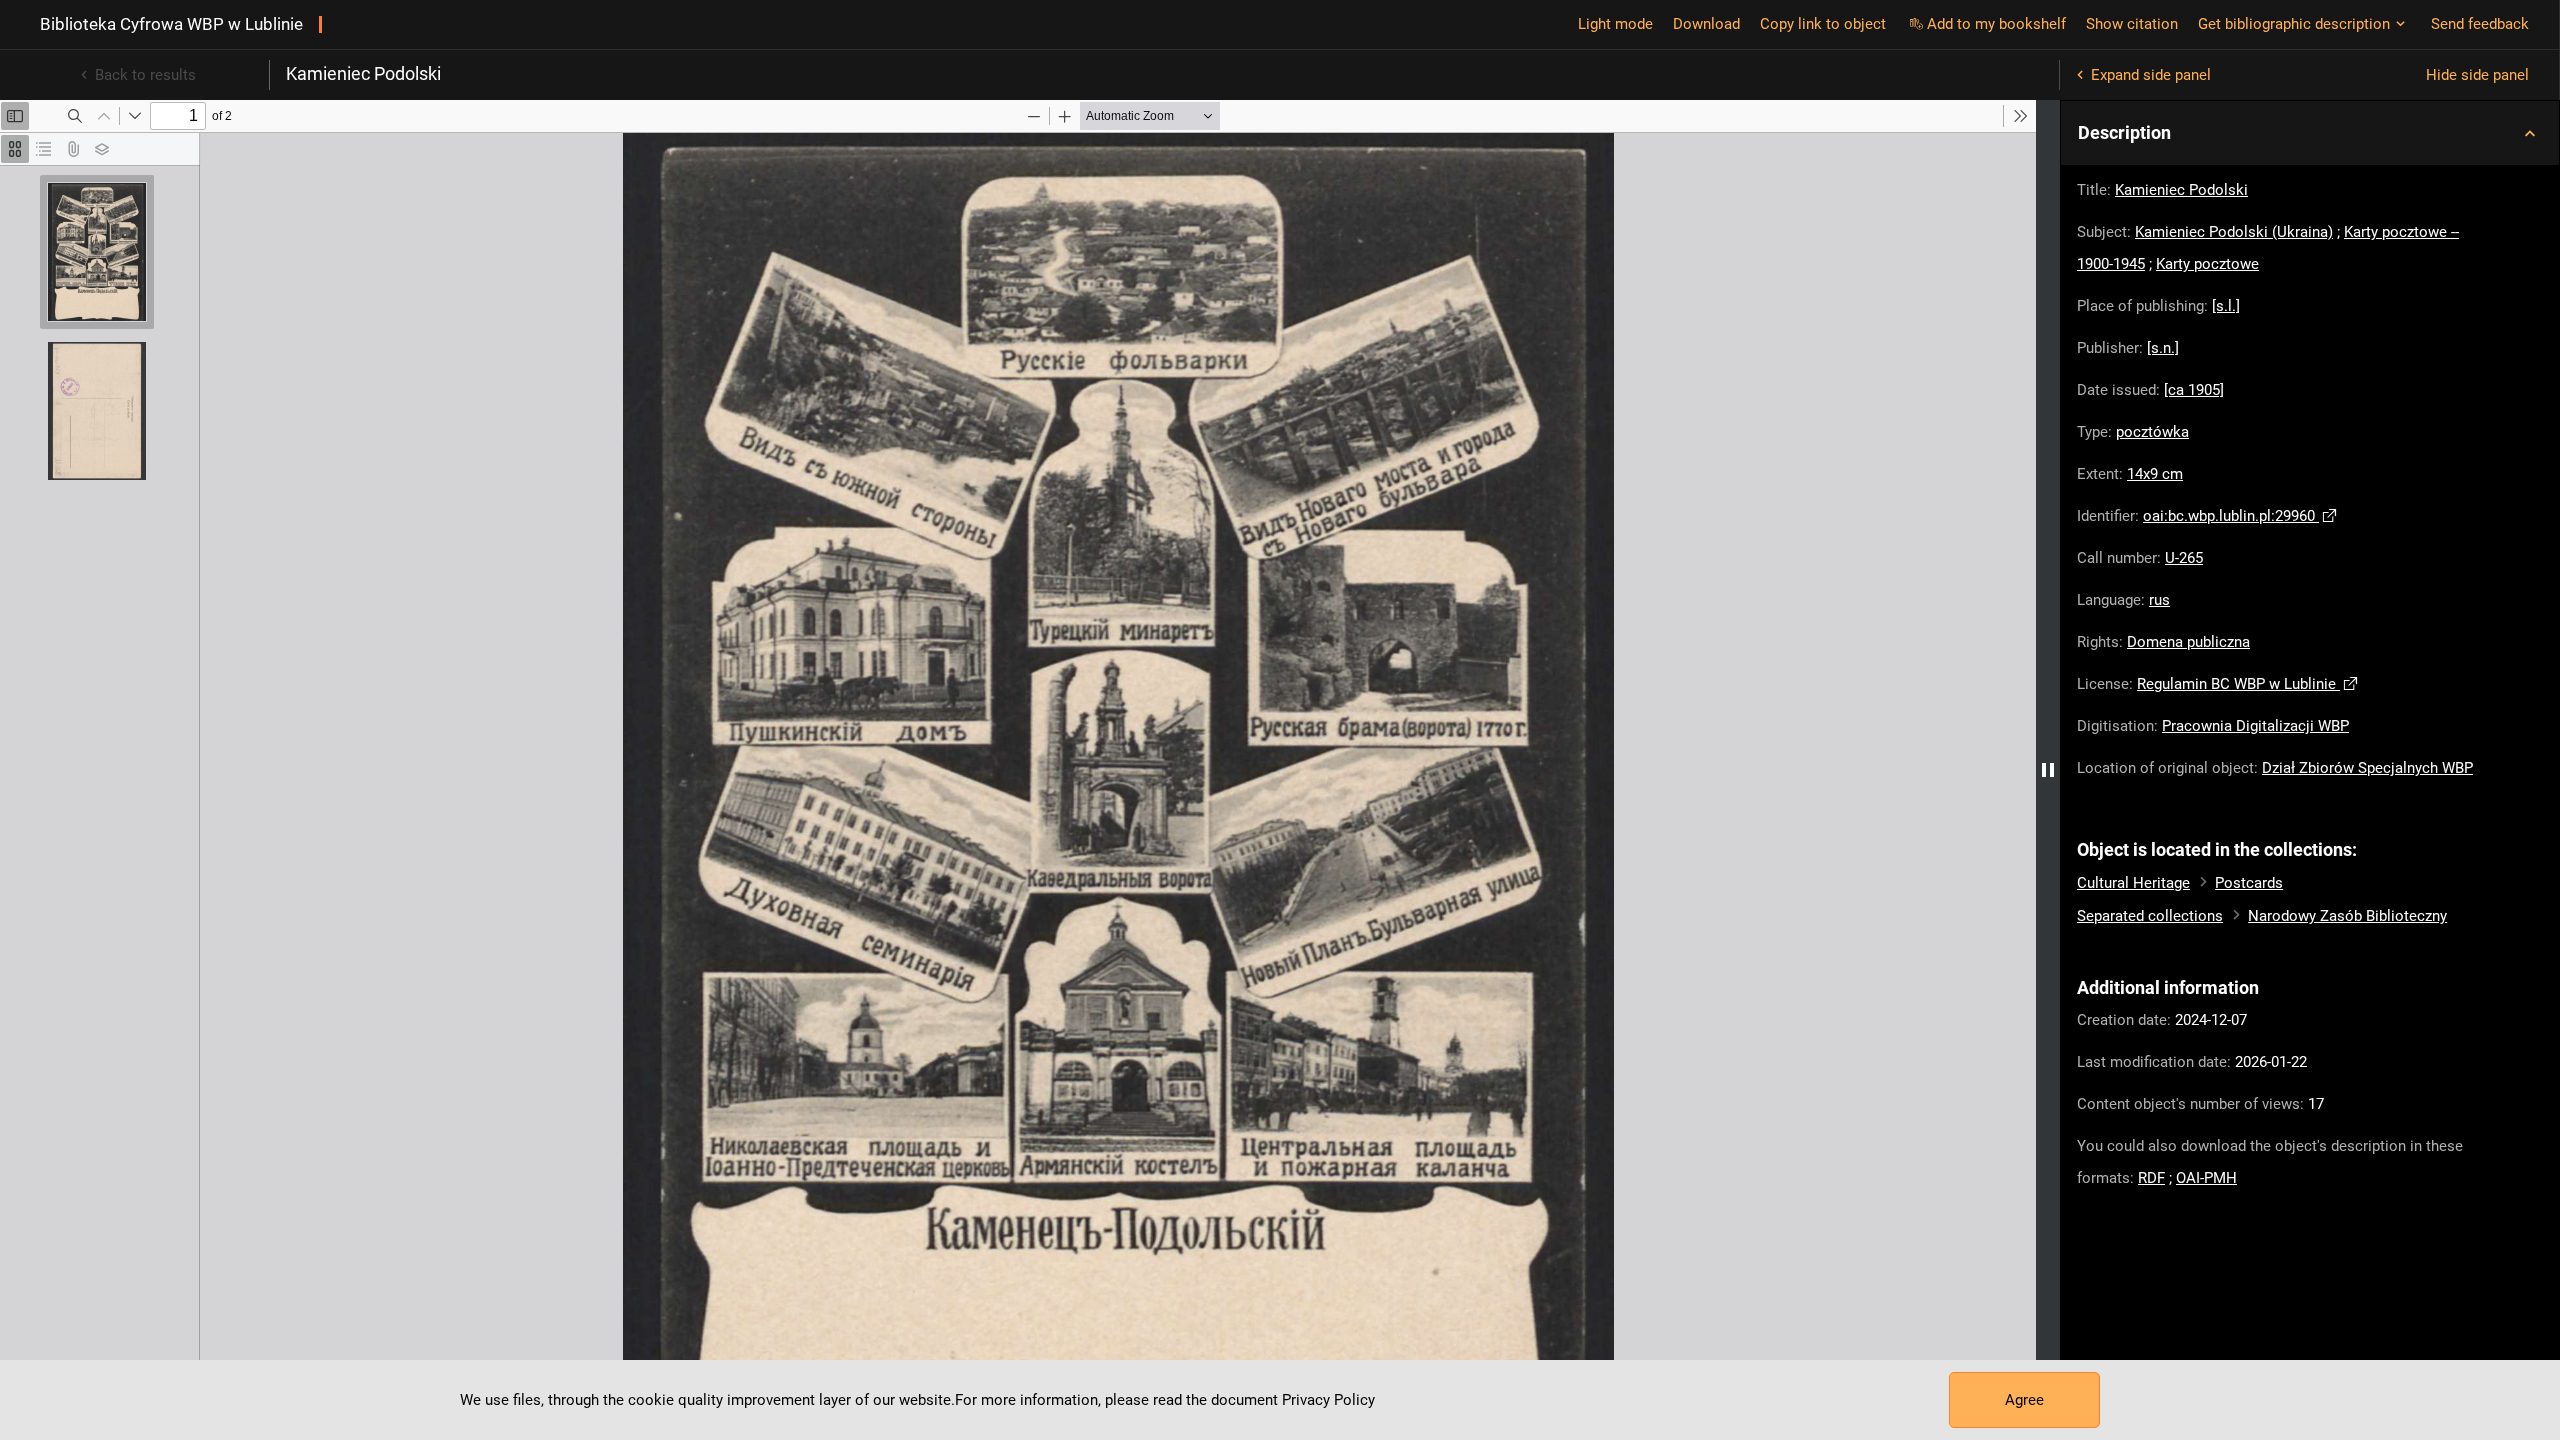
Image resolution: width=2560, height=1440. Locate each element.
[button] (2310, 133)
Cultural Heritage (2133, 883)
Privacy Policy (1328, 1400)
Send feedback (2480, 24)
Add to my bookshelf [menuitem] (1996, 24)
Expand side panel (2151, 75)
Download (1706, 24)
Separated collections (2150, 916)
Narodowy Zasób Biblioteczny (2347, 916)
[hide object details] (2048, 770)
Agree (2024, 1400)
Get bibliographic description (2294, 24)
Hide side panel (2477, 75)
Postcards (2249, 883)
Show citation (2132, 24)
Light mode (1615, 24)
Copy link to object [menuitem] (1823, 24)
